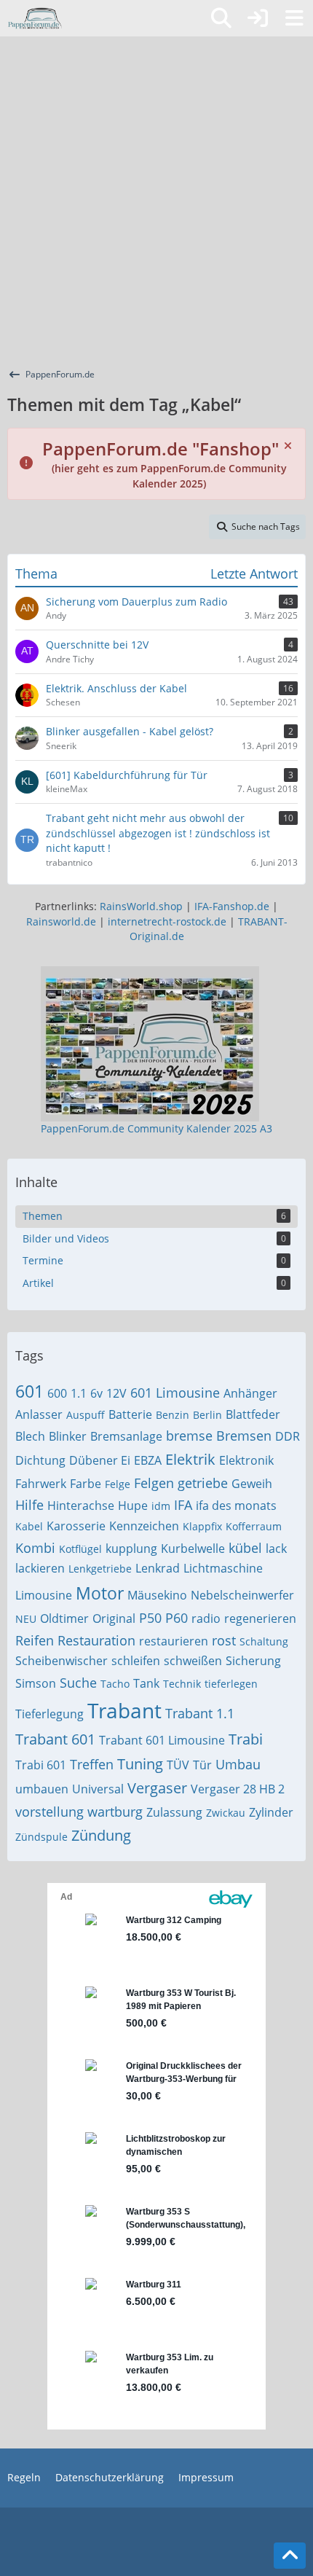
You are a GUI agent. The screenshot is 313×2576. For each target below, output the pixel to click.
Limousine (44, 1595)
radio (206, 1618)
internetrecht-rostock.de (167, 921)
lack (276, 1549)
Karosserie (76, 1526)
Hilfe (29, 1505)
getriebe (203, 1483)
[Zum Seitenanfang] (290, 2556)
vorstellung (49, 1812)
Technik (182, 1684)
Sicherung (253, 1661)
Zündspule (41, 1837)
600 (57, 1393)
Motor (100, 1593)
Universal (98, 1789)
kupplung (131, 1549)
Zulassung (174, 1812)
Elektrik (190, 1459)
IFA (183, 1505)
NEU (26, 1619)
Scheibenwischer (62, 1661)
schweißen (193, 1661)
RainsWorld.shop (141, 906)
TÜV (178, 1765)
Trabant (124, 1710)
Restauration (96, 1640)
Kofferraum (254, 1526)
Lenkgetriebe (100, 1569)
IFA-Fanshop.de (232, 906)
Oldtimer (64, 1618)
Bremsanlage (126, 1436)
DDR (288, 1436)
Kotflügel (80, 1549)
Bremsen (244, 1436)
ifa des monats (236, 1506)
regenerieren (260, 1618)
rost (224, 1640)
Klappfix (202, 1526)
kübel (245, 1548)
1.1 (79, 1393)
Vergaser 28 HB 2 (238, 1789)
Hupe (133, 1506)
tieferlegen (231, 1684)
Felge (118, 1484)
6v (96, 1393)
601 (29, 1391)
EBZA (148, 1460)
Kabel (29, 1526)
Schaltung (264, 1641)
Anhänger (250, 1393)
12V (116, 1393)
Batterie (130, 1414)
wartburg (115, 1812)
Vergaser (157, 1788)
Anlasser (39, 1414)
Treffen (92, 1764)
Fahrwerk (41, 1484)
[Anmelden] (258, 18)
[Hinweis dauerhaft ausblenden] (289, 445)
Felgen (154, 1483)
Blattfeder (253, 1414)
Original (114, 1618)
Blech (30, 1436)
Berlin (207, 1415)
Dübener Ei (100, 1460)
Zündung (101, 1835)
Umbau (238, 1764)
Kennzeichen (144, 1526)
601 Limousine (175, 1393)
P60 (177, 1618)
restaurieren (174, 1641)
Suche (78, 1683)
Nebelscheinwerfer (242, 1595)
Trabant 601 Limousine (162, 1740)
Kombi (35, 1548)
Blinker (68, 1436)
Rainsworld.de (61, 921)
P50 (150, 1618)
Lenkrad (158, 1568)
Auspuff (86, 1415)
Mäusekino (157, 1595)
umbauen (42, 1789)
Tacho (115, 1684)
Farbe (86, 1484)
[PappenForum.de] (35, 18)
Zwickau (226, 1813)
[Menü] (294, 18)
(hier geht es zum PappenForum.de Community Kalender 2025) (165, 467)
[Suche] (221, 18)
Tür (202, 1765)
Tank (146, 1683)
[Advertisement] (156, 200)
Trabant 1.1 (200, 1713)
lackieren (40, 1568)
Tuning (140, 1764)
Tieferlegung (49, 1714)
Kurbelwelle (193, 1549)
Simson (36, 1683)
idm (161, 1506)
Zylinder (271, 1812)
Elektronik (246, 1460)
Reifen (35, 1640)
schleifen (136, 1661)
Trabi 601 (41, 1765)
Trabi (246, 1739)
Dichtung (40, 1460)
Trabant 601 (55, 1739)
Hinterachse (81, 1506)
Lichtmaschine (223, 1568)
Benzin (173, 1415)
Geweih (252, 1484)
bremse (189, 1436)
